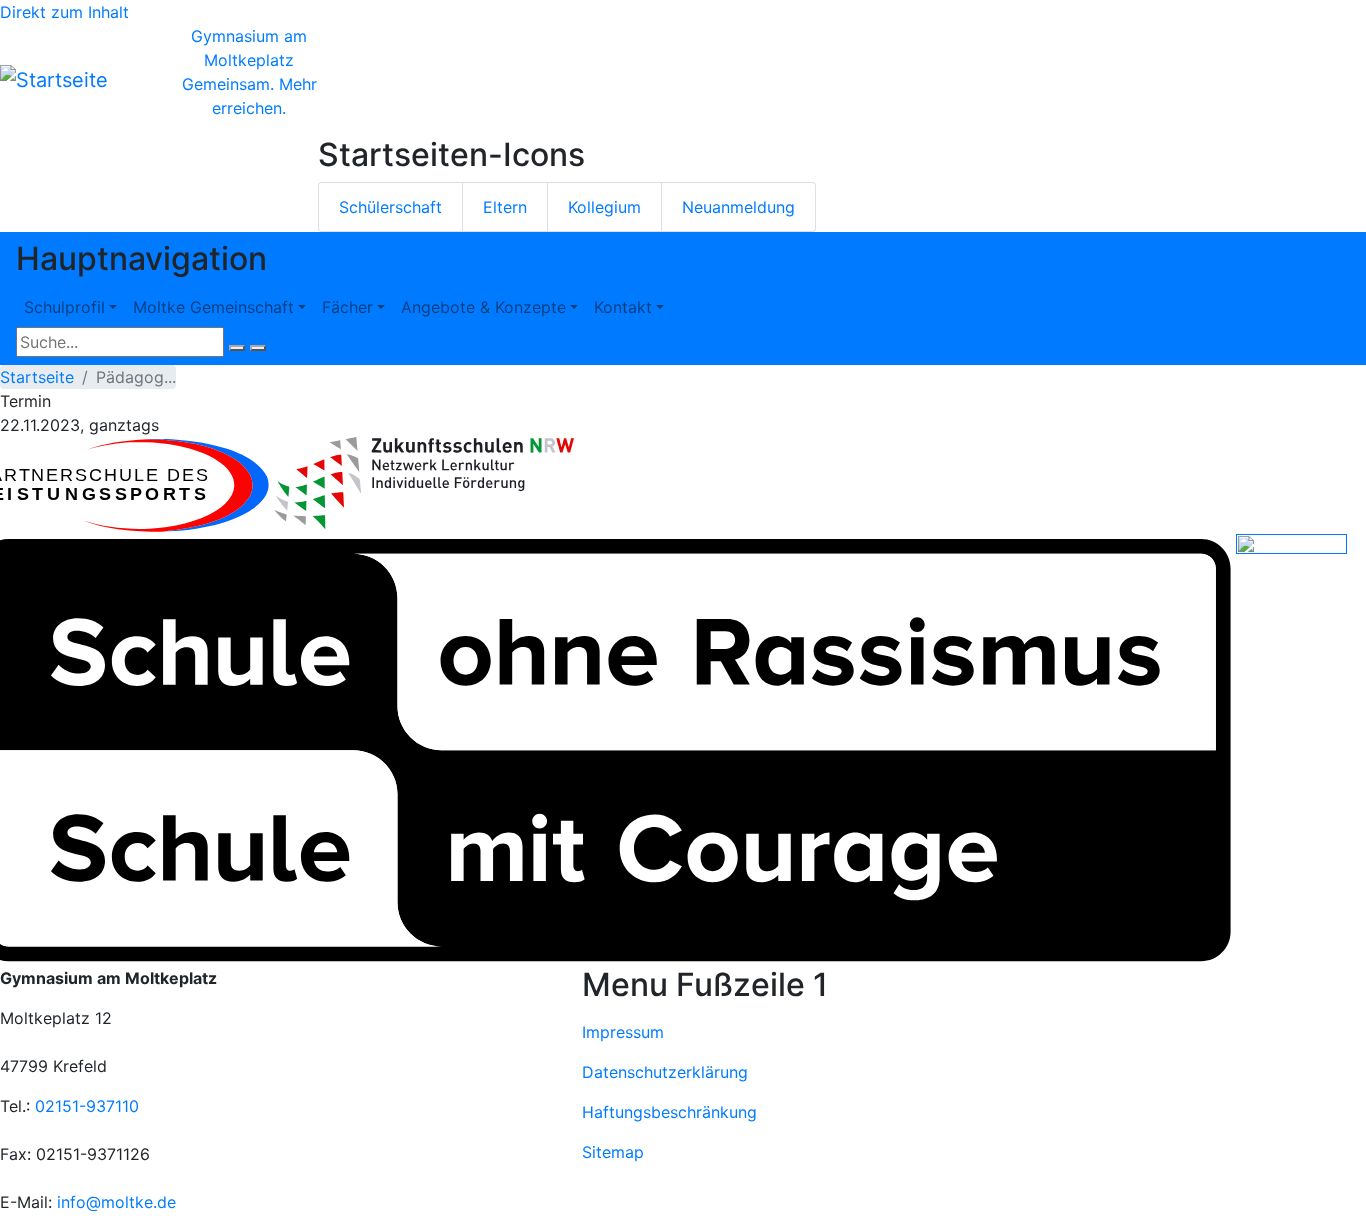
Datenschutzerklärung (665, 1072)
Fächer (347, 307)
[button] (424, 483)
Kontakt (623, 307)
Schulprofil (64, 307)
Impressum (623, 1032)
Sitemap (613, 1152)
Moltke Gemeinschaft (213, 307)
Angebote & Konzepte (483, 307)
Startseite (37, 377)
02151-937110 (87, 1106)
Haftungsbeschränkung (669, 1112)
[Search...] (237, 348)
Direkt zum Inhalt (64, 12)
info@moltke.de (116, 1202)
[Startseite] (54, 80)
